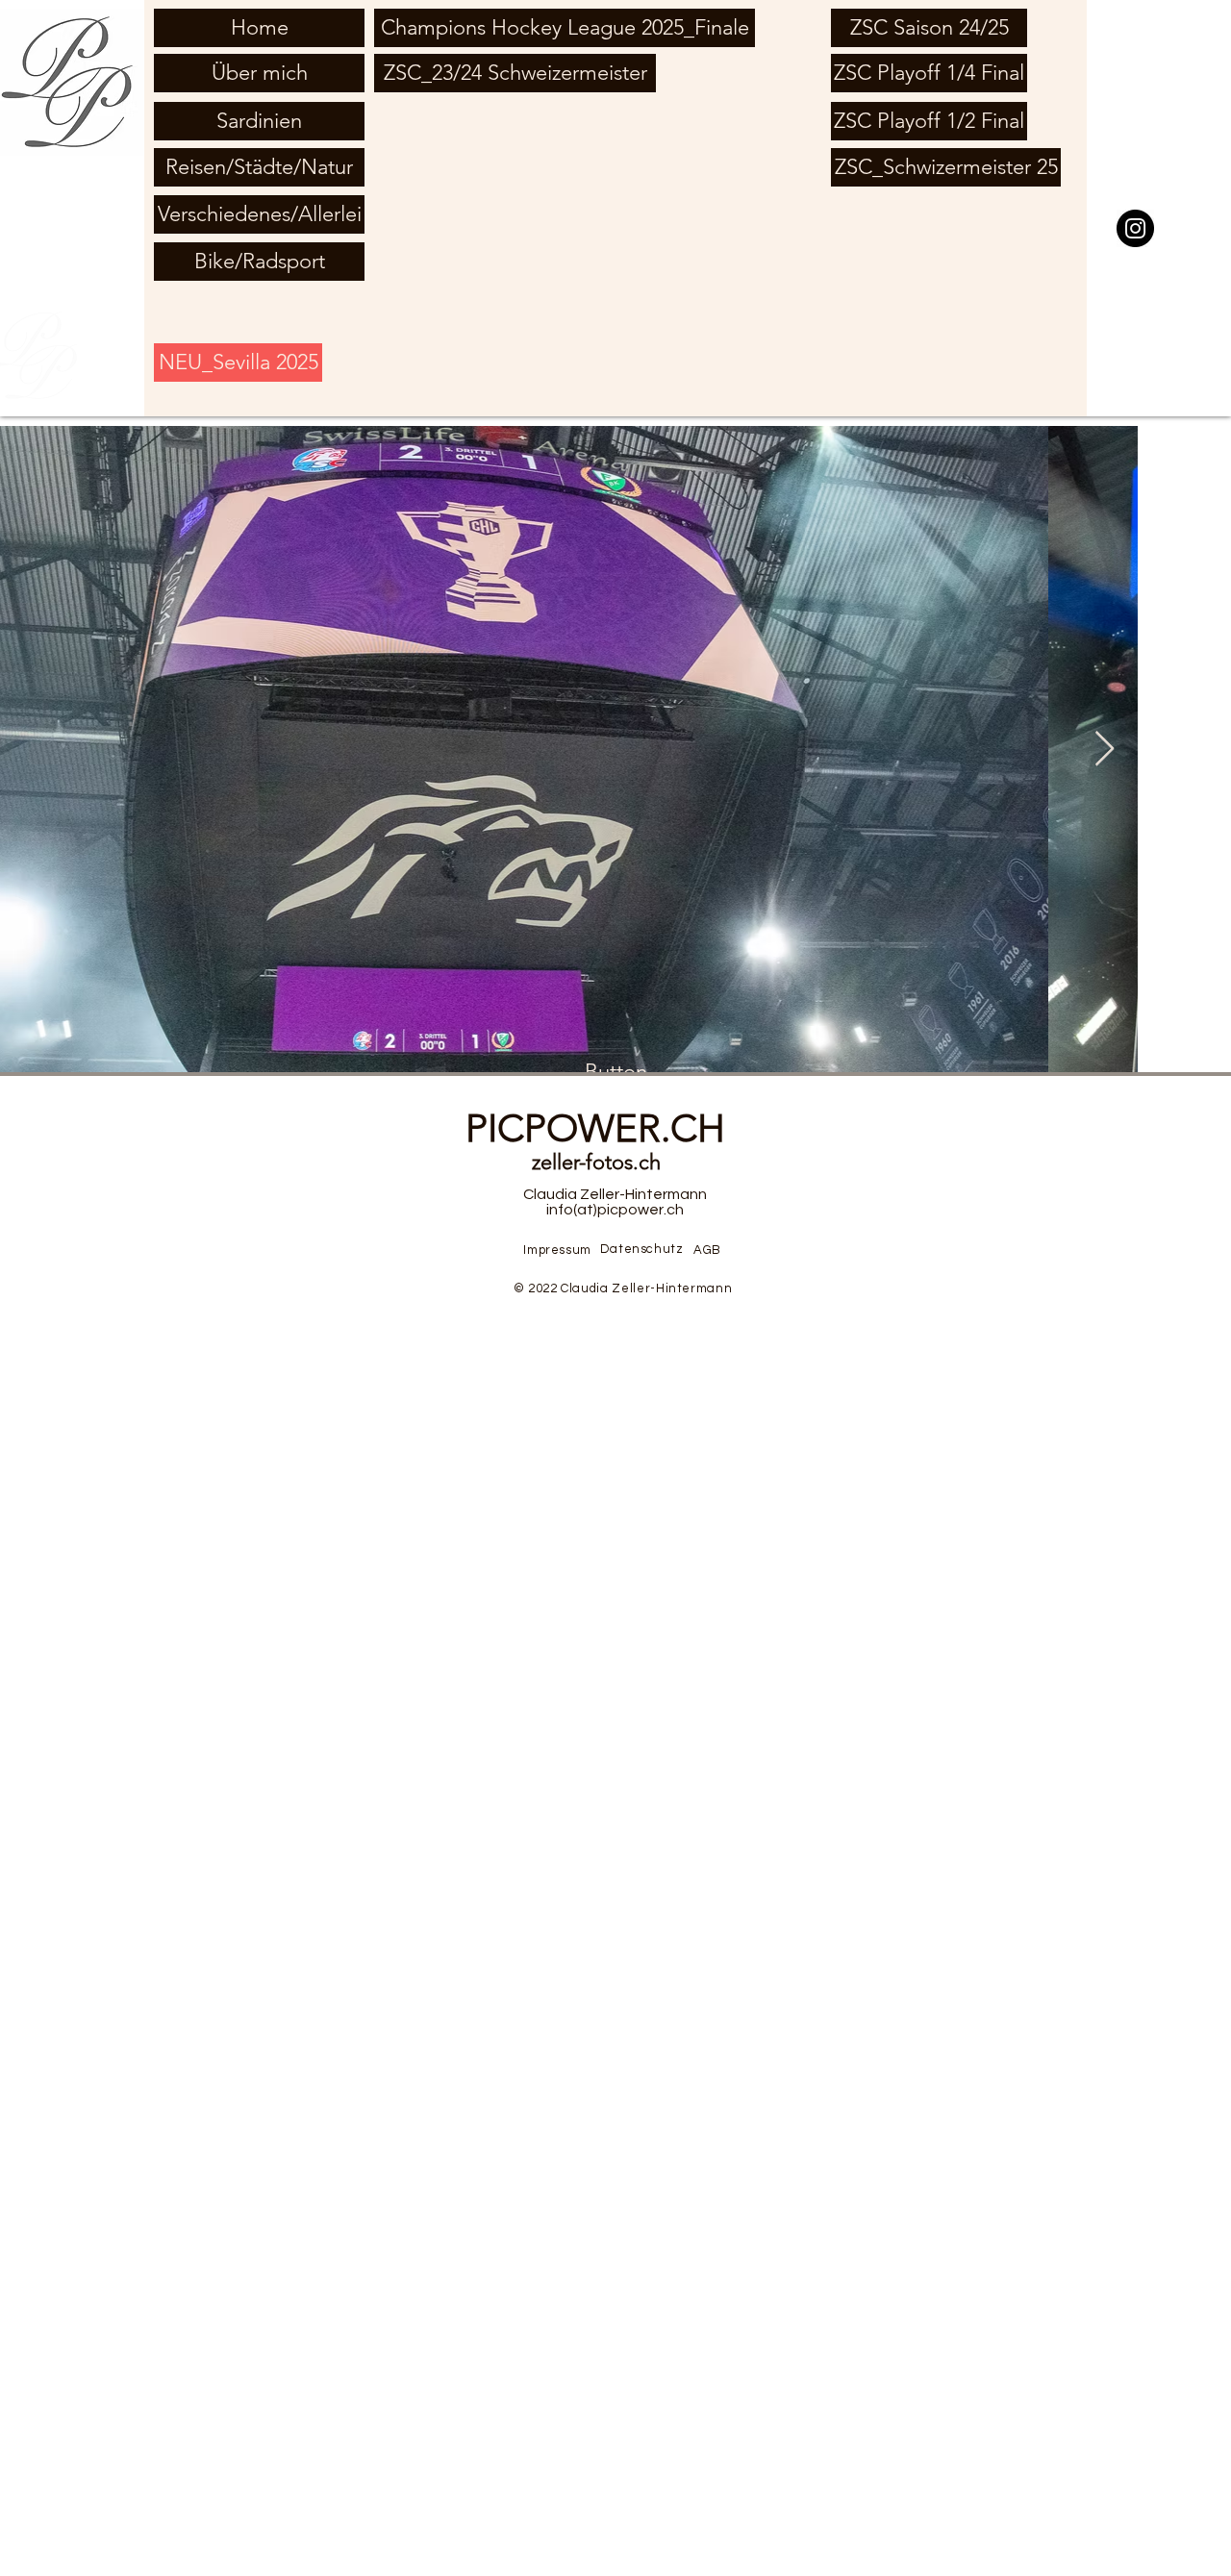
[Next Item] (1105, 750)
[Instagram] (1135, 228)
